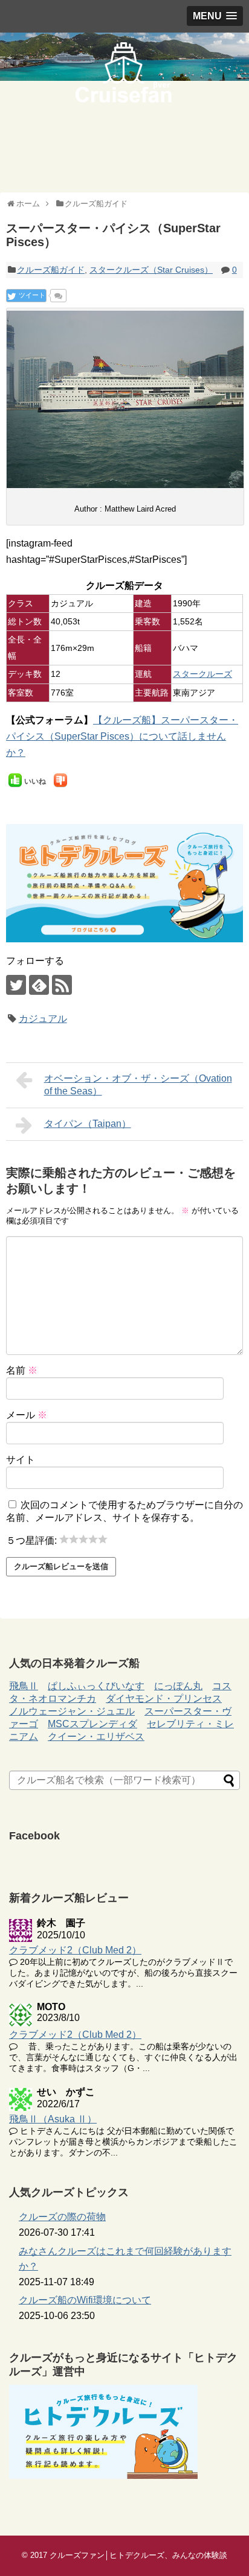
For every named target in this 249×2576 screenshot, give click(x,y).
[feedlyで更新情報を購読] (39, 985)
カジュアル (43, 1019)
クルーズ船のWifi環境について (85, 2300)
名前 (22, 1370)
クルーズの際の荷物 (62, 2217)
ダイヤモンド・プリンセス (164, 1699)
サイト (21, 1460)
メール (27, 1415)
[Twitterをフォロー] (16, 985)
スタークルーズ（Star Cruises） (151, 270)
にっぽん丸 (178, 1686)
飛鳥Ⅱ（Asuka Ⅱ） (53, 2119)
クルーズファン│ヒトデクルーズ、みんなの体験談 (138, 2555)
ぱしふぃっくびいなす (96, 1686)
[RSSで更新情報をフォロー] (62, 985)
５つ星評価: (33, 1540)
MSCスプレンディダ (92, 1724)
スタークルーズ (202, 674)
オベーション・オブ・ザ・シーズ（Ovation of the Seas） (138, 1085)
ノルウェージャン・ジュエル (72, 1711)
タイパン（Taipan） (88, 1124)
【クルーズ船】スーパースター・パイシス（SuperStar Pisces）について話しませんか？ (122, 736)
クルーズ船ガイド (51, 270)
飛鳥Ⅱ (24, 1686)
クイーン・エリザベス (96, 1737)
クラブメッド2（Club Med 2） (75, 1950)
